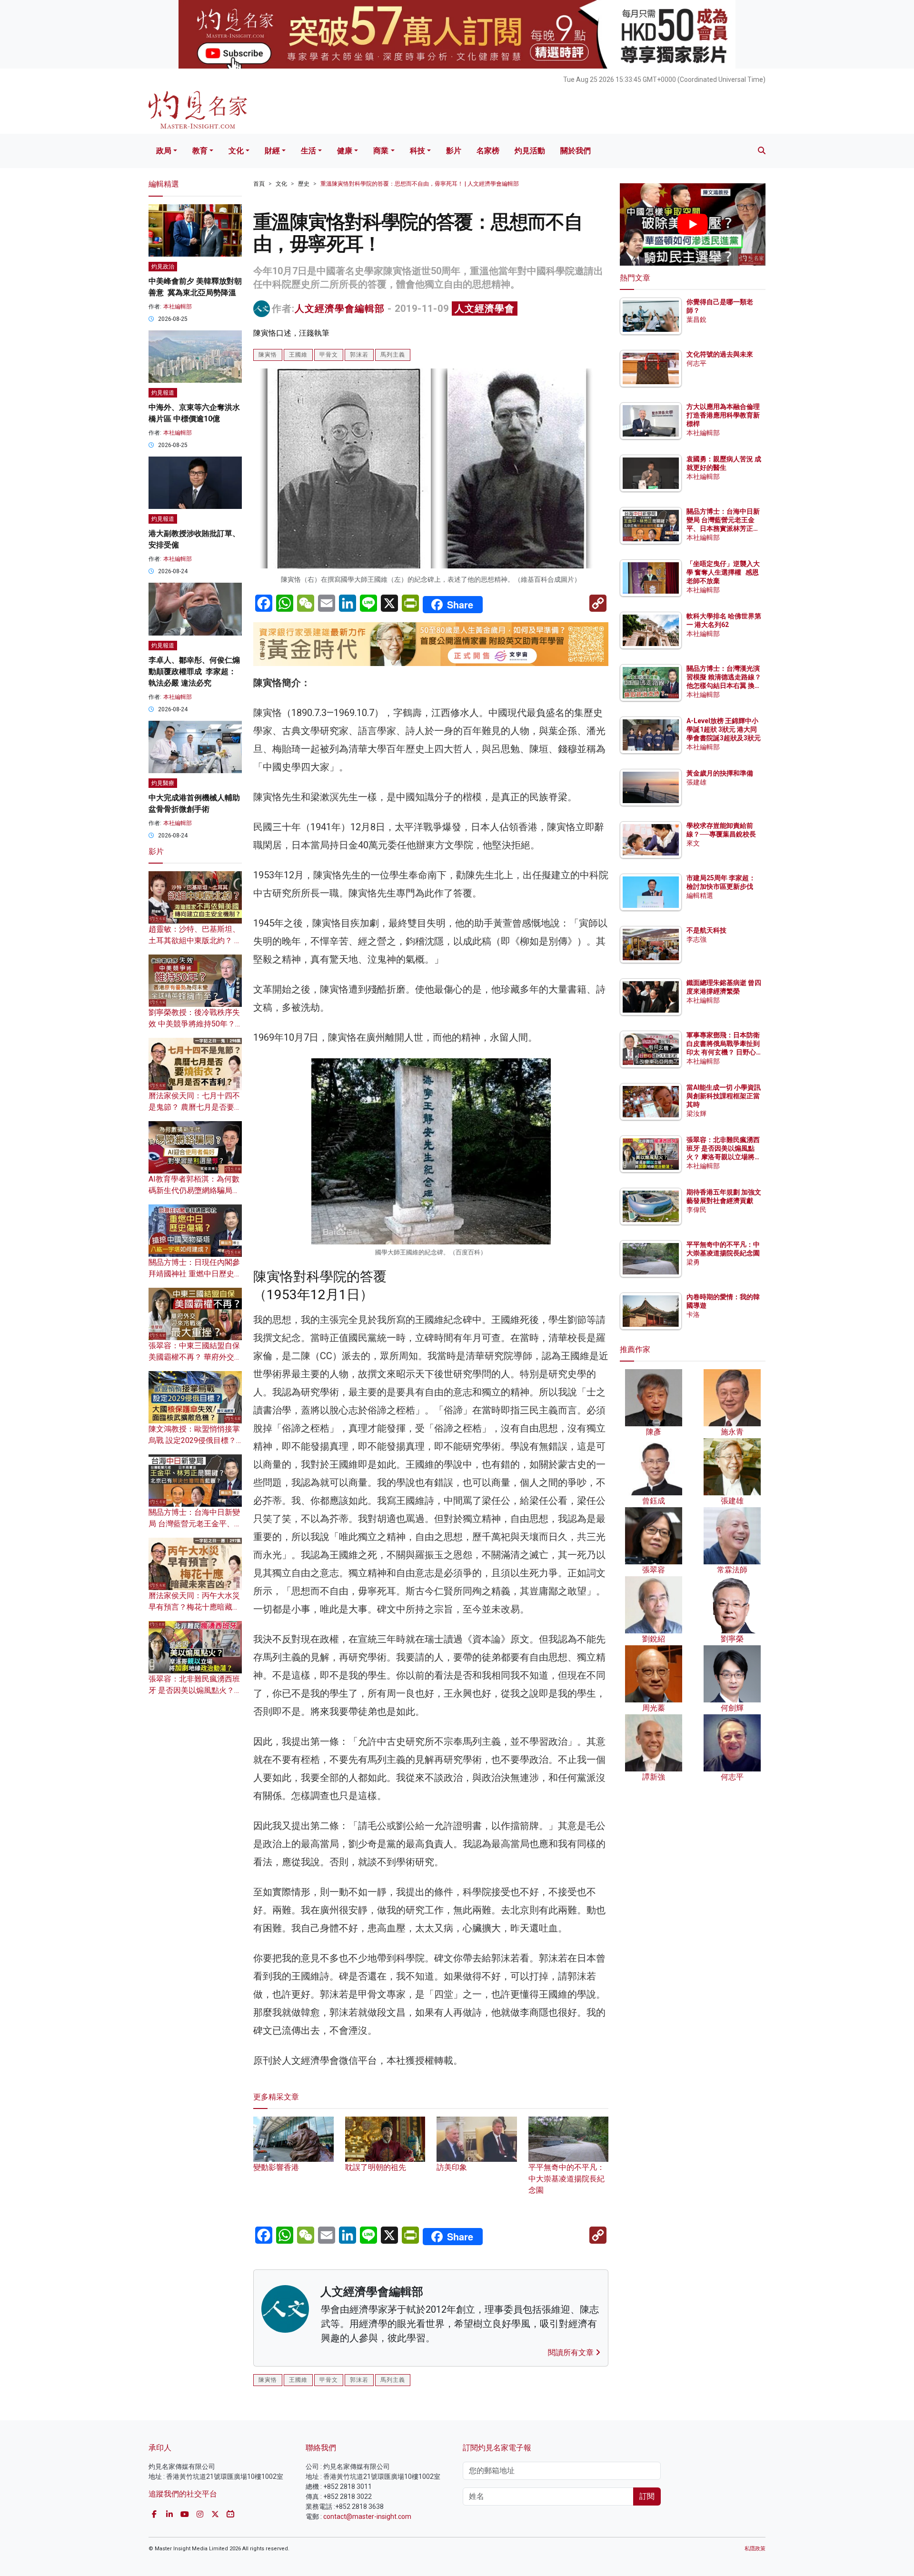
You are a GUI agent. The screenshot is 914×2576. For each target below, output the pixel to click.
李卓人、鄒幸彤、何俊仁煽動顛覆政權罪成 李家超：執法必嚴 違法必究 (194, 671)
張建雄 (696, 782)
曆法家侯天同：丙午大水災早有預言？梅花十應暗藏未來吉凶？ (194, 1607)
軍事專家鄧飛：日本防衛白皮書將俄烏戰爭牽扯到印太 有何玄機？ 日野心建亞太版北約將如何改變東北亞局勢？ (723, 1052)
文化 (236, 151)
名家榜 (488, 151)
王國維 (298, 355)
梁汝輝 (696, 1114)
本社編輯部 (178, 307)
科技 (417, 151)
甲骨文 (329, 355)
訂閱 (647, 2496)
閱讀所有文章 (572, 2352)
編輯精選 (700, 895)
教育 (200, 151)
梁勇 (693, 1262)
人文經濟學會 (485, 308)
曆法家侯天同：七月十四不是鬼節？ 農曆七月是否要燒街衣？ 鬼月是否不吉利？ (195, 1107)
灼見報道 (163, 393)
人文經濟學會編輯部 (340, 308)
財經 (272, 151)
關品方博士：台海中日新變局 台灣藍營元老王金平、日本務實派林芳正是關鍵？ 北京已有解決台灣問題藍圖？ (724, 529)
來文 (693, 843)
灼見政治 (163, 267)
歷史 (304, 184)
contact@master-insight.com (367, 2516)
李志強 (696, 939)
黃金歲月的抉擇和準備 (720, 773)
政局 (164, 151)
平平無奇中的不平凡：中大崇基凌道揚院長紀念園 (566, 2178)
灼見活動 (530, 151)
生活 (308, 151)
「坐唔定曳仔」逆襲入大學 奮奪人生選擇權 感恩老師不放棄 (723, 572)
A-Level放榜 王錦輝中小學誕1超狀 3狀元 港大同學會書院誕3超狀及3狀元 (724, 729)
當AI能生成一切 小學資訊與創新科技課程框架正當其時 (724, 1096)
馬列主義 (393, 355)
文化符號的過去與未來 (720, 354)
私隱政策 (755, 2549)
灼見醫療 (163, 783)
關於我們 (576, 151)
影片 (454, 151)
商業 (381, 151)
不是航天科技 (706, 930)
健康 (345, 151)
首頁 (259, 184)
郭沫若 (359, 355)
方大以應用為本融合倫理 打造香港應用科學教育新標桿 (724, 415)
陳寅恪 (268, 355)
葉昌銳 (696, 319)
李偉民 (696, 1210)
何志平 (696, 363)
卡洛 (693, 1314)
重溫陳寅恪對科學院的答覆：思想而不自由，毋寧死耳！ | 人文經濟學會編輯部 (420, 184)
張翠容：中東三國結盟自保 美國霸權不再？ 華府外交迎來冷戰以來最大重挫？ (195, 1357)
